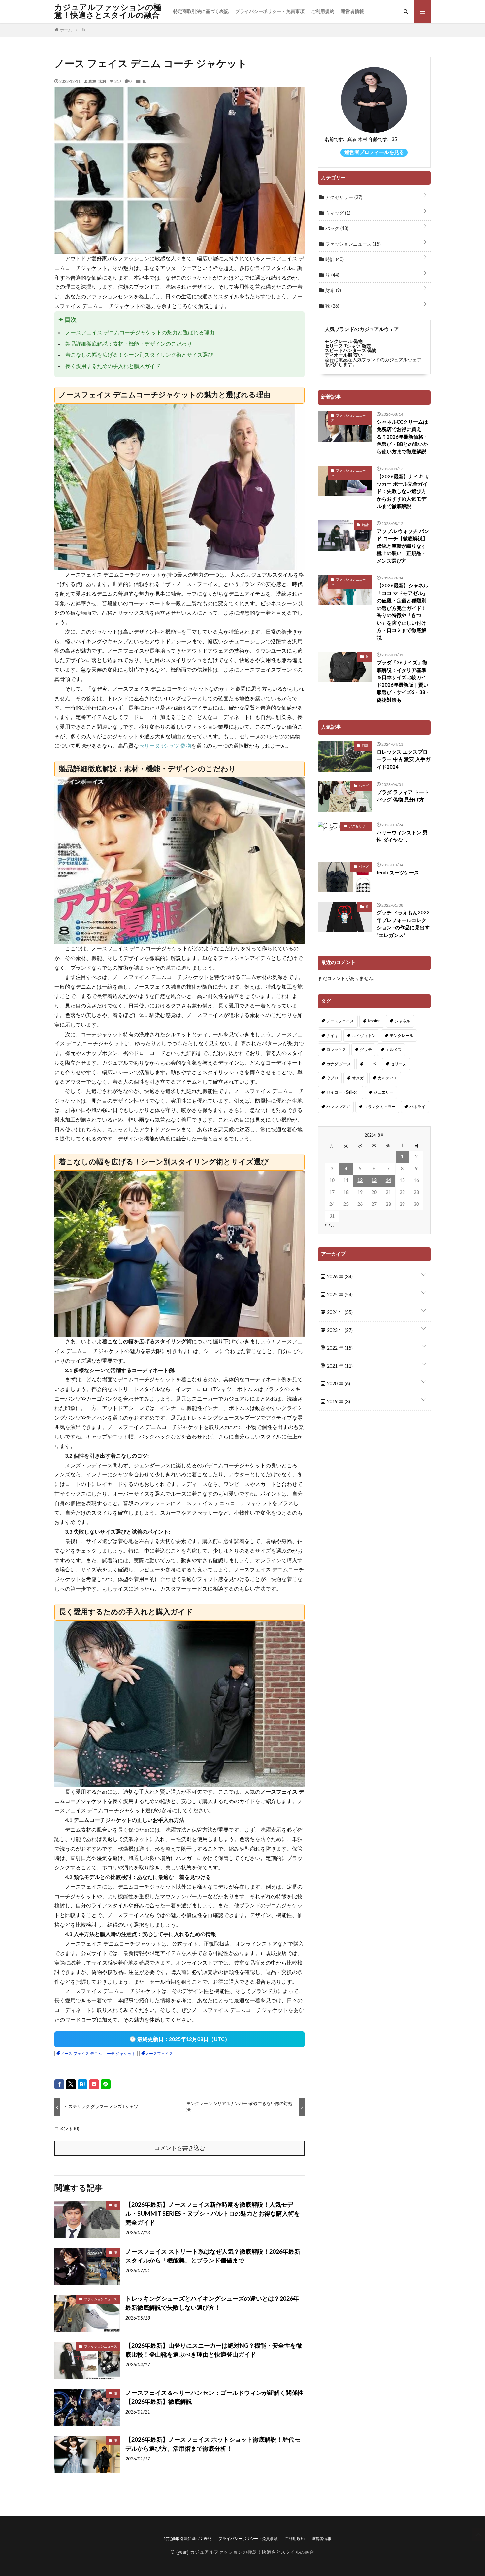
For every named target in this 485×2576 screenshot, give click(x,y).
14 (388, 1181)
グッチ (366, 1050)
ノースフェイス (159, 2054)
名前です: (335, 140)
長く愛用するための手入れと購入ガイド (113, 366)
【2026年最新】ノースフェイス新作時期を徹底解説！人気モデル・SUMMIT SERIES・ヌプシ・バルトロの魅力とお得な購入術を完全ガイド (213, 2214)
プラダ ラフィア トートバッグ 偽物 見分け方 (403, 796)
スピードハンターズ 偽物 (351, 351)
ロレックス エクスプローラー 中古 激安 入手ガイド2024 (404, 760)
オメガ (358, 1078)
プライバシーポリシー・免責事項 (270, 12)
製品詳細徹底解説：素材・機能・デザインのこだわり (129, 344)
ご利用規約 (323, 12)
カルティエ (388, 1078)
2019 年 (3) (338, 1402)
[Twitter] (71, 2084)
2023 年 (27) (339, 1331)
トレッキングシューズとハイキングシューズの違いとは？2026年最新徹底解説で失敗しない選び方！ (212, 2304)
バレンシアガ (338, 1107)
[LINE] (106, 2084)
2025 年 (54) (339, 1295)
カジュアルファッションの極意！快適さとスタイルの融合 (108, 12)
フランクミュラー (380, 1107)
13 (374, 1181)
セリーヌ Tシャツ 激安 (348, 346)
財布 (333, 291)
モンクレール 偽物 (344, 342)
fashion (374, 1021)
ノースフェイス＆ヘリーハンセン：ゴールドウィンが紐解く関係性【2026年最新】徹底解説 (214, 2398)
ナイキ (332, 1036)
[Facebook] (59, 2084)
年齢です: (379, 140)
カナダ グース (339, 1064)
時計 (334, 260)
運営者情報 (352, 12)
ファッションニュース (101, 2299)
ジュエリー (383, 1092)
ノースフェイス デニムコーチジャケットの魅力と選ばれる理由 (140, 333)
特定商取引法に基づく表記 (201, 12)
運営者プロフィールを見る (374, 153)
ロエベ (371, 1064)
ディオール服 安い (344, 355)
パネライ (417, 1107)
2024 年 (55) (339, 1313)
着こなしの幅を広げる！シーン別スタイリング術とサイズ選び (139, 355)
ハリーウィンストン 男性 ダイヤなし (402, 837)
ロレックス (336, 1050)
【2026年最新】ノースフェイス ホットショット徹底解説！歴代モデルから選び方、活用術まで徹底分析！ (213, 2444)
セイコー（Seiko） (343, 1092)
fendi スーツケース (398, 873)
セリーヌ (399, 1064)
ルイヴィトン (364, 1036)
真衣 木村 (97, 81)
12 (360, 1181)
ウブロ (332, 1078)
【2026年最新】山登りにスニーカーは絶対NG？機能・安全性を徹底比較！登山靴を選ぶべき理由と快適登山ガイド (214, 2350)
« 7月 (330, 1225)
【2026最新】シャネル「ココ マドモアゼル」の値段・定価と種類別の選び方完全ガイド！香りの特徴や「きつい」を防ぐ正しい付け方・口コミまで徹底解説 (403, 612)
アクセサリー (343, 198)
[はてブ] (82, 2084)
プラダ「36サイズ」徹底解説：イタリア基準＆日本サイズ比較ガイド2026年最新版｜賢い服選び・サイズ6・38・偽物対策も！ (404, 681)
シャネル (403, 1021)
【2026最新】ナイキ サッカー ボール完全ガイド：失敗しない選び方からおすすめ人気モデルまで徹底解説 (403, 492)
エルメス (394, 1050)
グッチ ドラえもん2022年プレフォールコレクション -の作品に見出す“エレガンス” (403, 924)
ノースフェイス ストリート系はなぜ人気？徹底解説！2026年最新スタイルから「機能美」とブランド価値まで (213, 2256)
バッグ (336, 229)
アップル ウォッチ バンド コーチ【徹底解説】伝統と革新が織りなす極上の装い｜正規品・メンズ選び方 (403, 546)
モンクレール (402, 1036)
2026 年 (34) (339, 1277)
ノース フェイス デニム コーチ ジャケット (98, 2054)
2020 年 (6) (338, 1384)
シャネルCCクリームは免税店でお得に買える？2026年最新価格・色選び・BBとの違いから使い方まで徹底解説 (403, 437)
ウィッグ (337, 213)
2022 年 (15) (339, 1348)
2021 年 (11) (339, 1366)
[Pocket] (94, 2084)
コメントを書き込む (180, 2148)
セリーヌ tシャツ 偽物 (165, 746)
